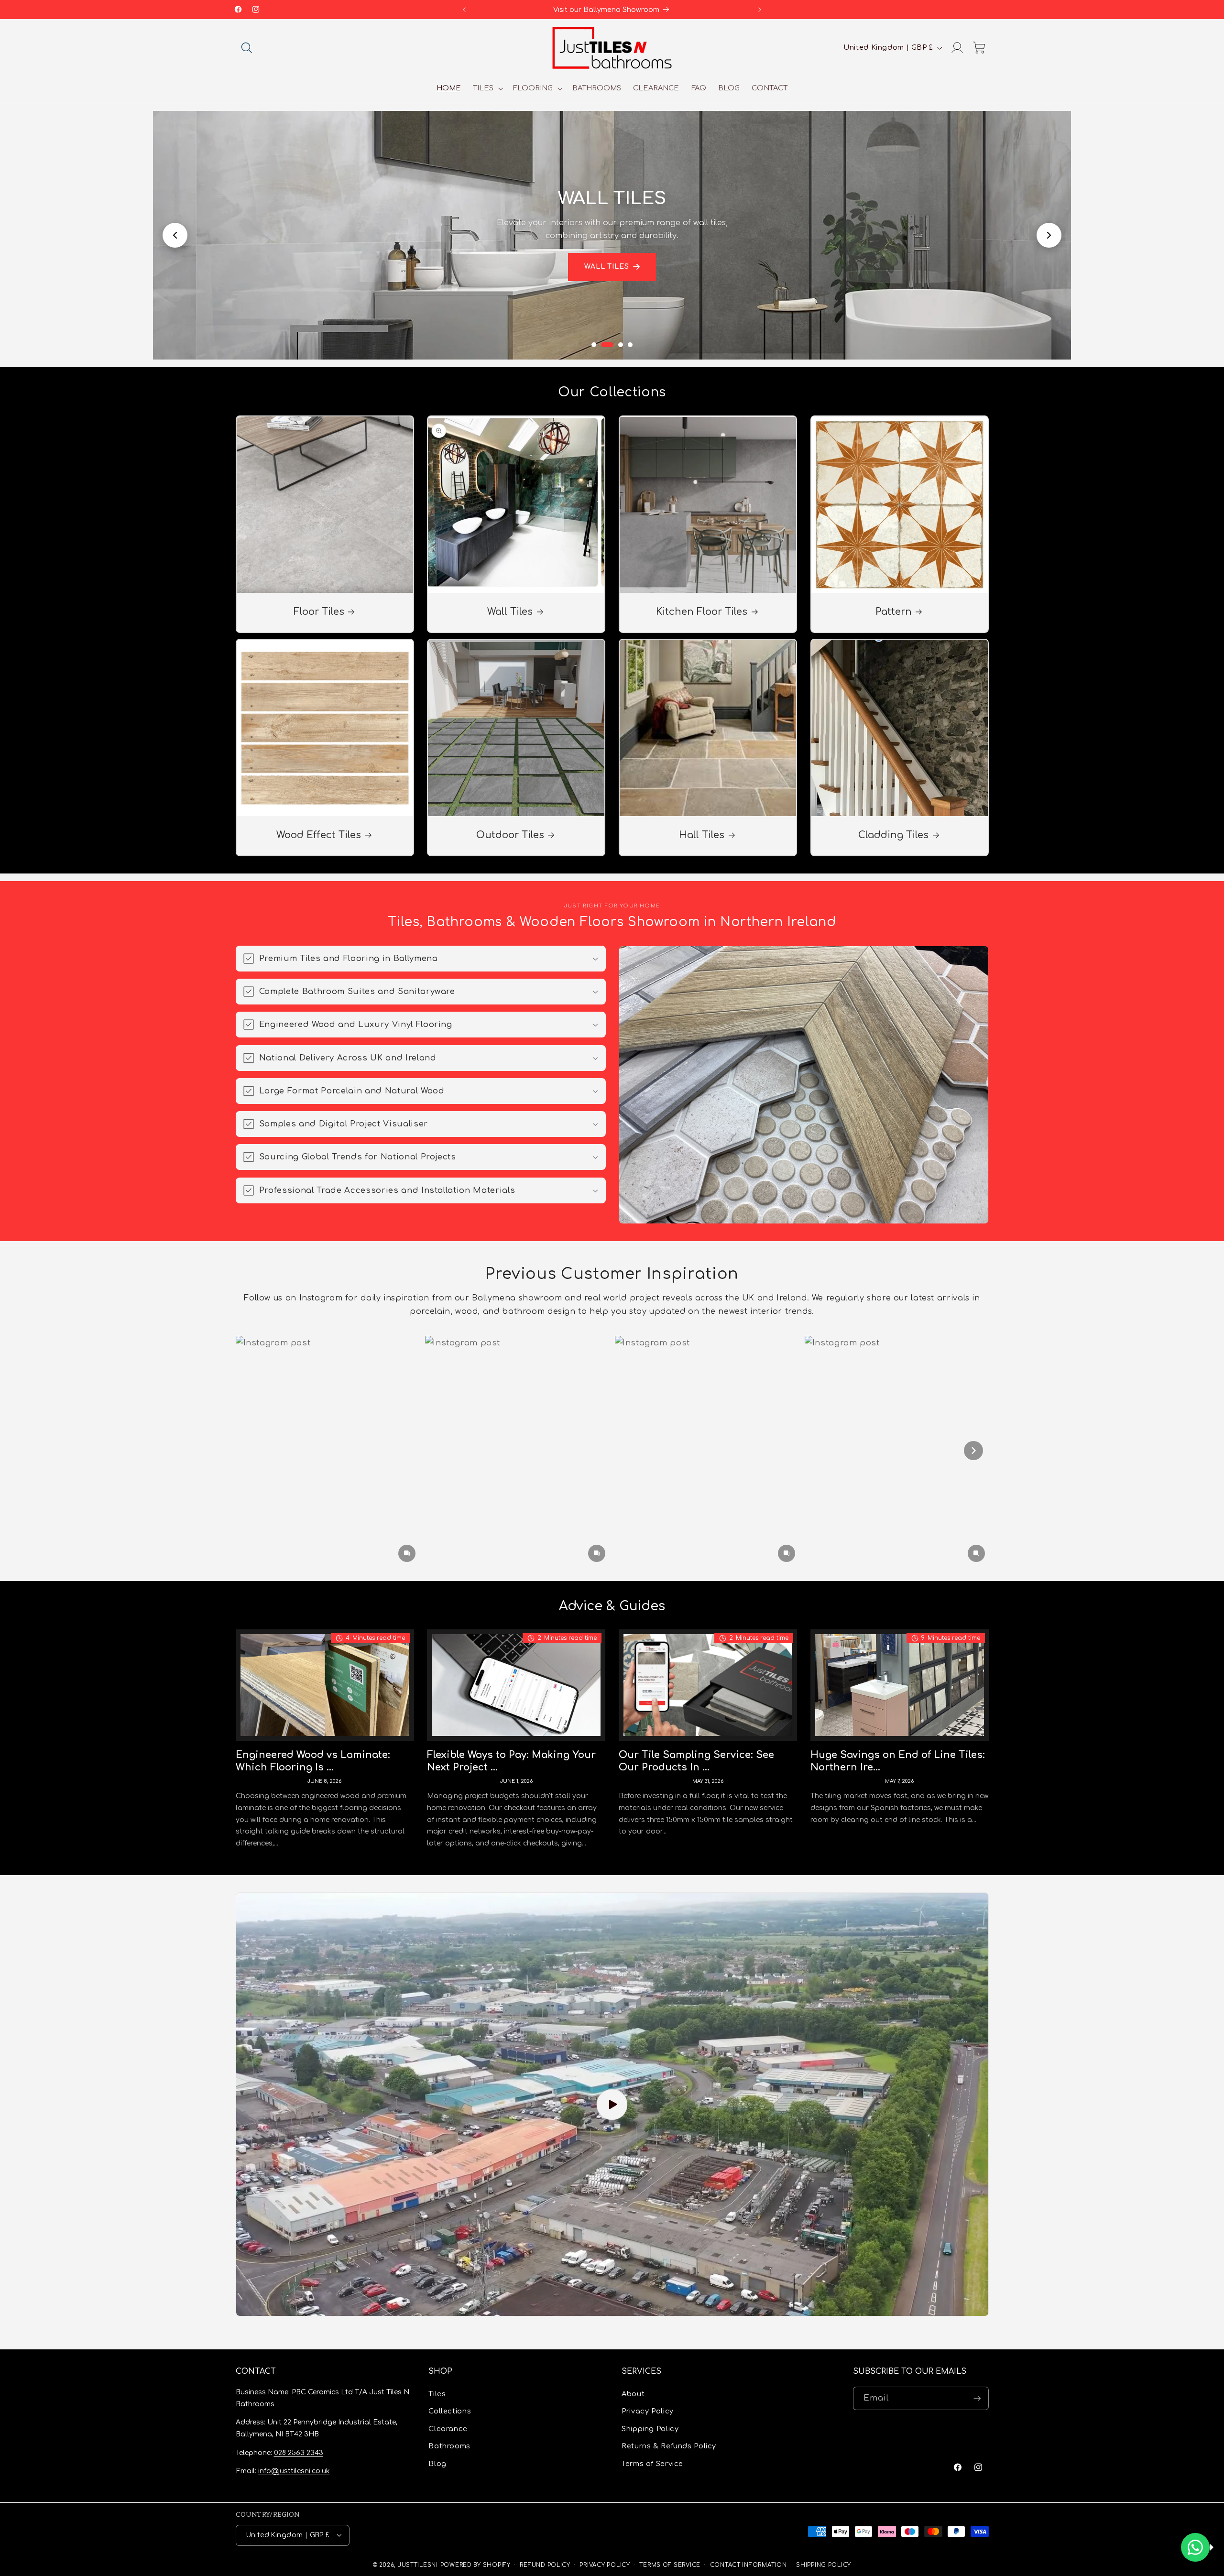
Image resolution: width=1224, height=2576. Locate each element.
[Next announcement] (760, 10)
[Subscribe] (977, 2398)
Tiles (437, 2394)
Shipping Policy (650, 2429)
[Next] (973, 1451)
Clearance (448, 2429)
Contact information (749, 2565)
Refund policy (545, 2565)
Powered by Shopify (475, 2565)
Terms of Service (652, 2463)
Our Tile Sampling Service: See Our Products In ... (696, 1761)
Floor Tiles (318, 612)
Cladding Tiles (893, 835)
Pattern (894, 612)
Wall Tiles (510, 612)
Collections (450, 2411)
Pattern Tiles (607, 273)
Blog (437, 2463)
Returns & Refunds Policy (669, 2446)
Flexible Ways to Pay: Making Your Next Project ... (511, 1761)
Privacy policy (605, 2565)
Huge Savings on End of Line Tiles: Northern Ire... (898, 1761)
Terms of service (670, 2565)
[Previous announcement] (464, 10)
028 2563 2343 (299, 2452)
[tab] (594, 345)
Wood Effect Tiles (319, 835)
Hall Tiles (702, 835)
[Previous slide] (175, 235)
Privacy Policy (648, 2411)
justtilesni (418, 2565)
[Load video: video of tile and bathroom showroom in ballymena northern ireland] (612, 2104)
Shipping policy (824, 2565)
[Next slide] (1049, 235)
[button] (247, 48)
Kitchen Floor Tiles (702, 612)
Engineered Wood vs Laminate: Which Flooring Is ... (313, 1761)
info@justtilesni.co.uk (294, 2471)
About (633, 2394)
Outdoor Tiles (510, 835)
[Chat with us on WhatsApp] (1195, 2547)
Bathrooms (449, 2446)
